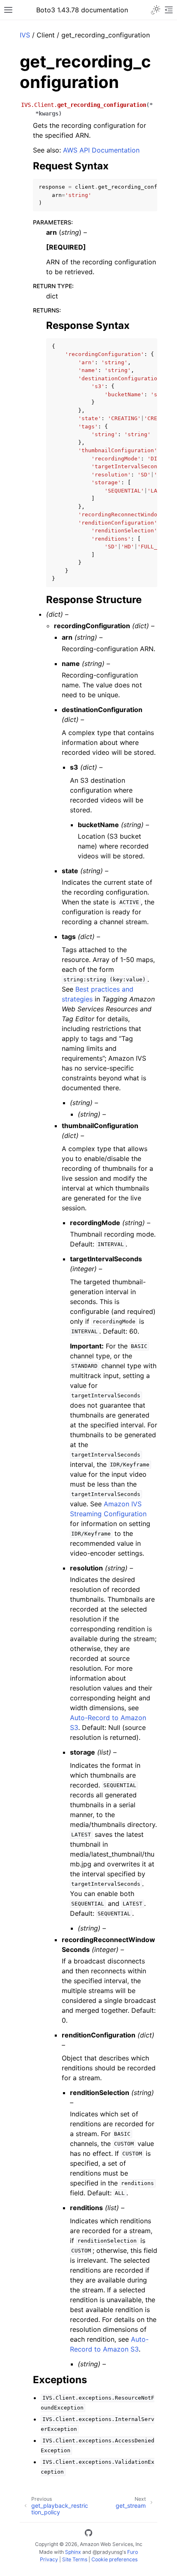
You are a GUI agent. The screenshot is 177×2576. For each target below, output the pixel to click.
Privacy (49, 2559)
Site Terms (75, 2559)
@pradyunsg (107, 2552)
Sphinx (73, 2552)
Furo (133, 2552)
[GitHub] (88, 2534)
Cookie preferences (114, 2559)
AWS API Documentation (101, 150)
